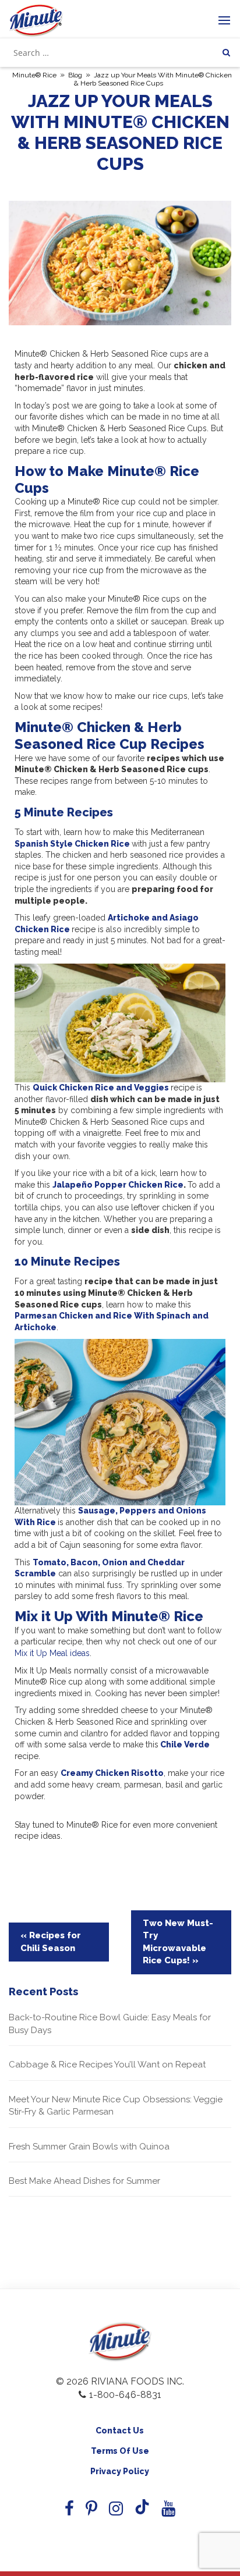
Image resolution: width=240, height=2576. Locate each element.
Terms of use (120, 2451)
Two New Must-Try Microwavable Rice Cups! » (178, 1942)
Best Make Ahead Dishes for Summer (84, 2181)
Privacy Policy (120, 2471)
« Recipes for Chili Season (51, 1941)
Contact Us (120, 2431)
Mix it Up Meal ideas (52, 1653)
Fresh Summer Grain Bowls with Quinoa (89, 2147)
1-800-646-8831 (125, 2395)
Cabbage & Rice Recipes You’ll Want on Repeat (107, 2065)
